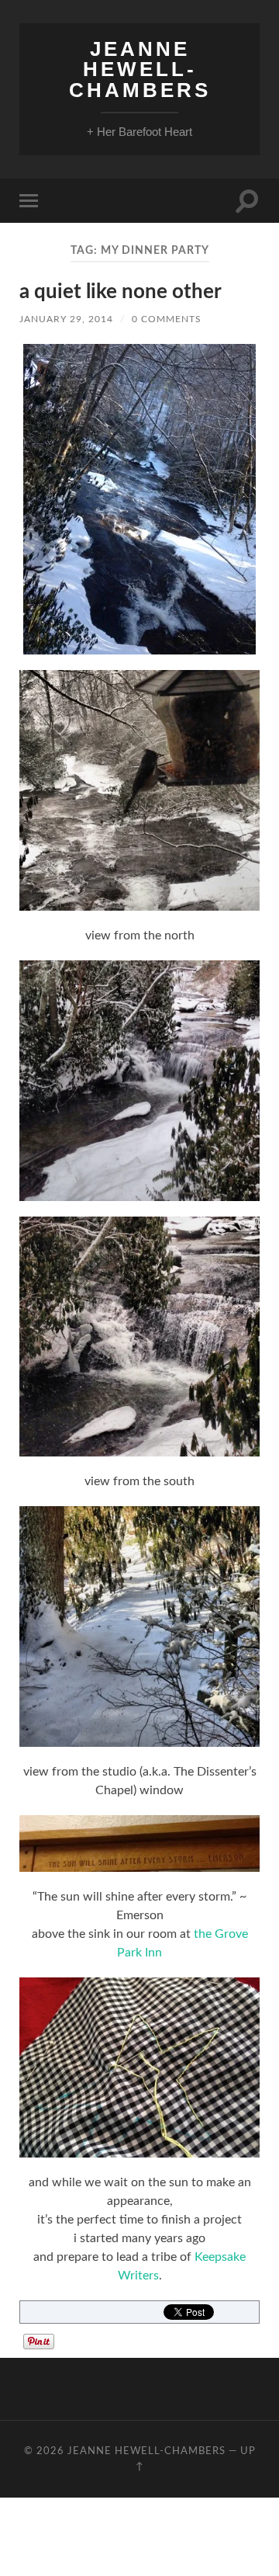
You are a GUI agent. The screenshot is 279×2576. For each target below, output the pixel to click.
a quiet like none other (121, 292)
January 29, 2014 (66, 319)
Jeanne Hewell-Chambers (140, 69)
